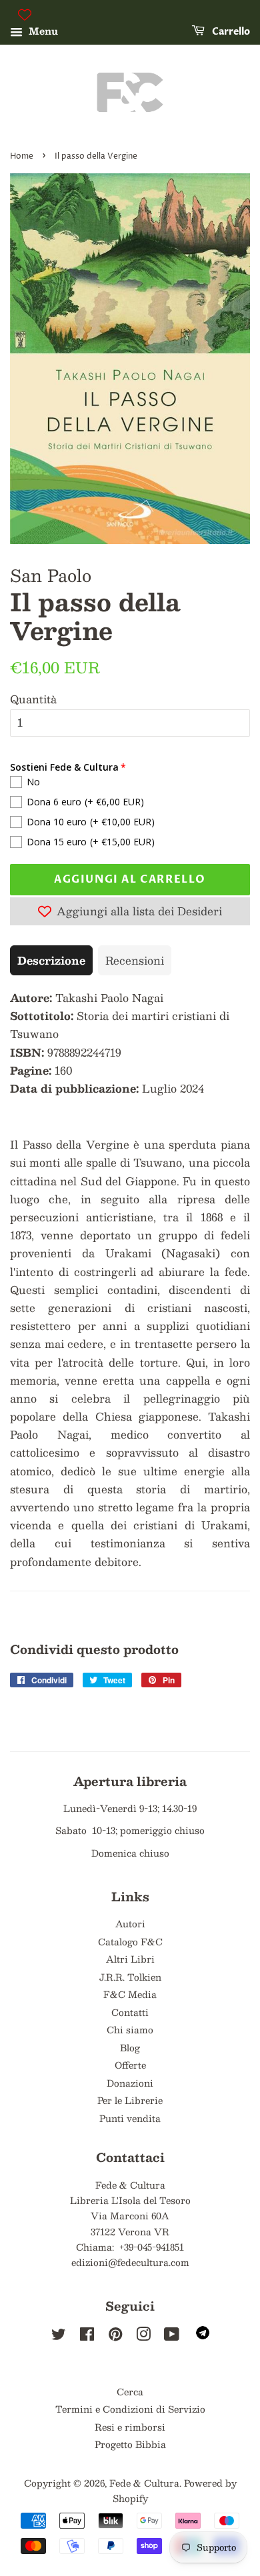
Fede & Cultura (144, 2483)
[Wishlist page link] (25, 15)
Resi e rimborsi (130, 2427)
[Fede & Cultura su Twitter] (59, 2336)
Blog (130, 2048)
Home (22, 156)
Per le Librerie (130, 2100)
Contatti (130, 2012)
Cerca (130, 2392)
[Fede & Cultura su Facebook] (87, 2336)
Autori (130, 1924)
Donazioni (130, 2083)
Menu (42, 31)
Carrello (230, 32)
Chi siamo (130, 2030)
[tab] (51, 960)
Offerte (130, 2065)
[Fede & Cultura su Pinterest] (115, 2336)
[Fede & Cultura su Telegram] (203, 2336)
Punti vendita (130, 2118)
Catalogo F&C (130, 1942)
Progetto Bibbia (130, 2444)
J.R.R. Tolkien (130, 1977)
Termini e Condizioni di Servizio (130, 2409)
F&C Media (130, 1994)
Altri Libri (130, 1959)
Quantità (33, 699)
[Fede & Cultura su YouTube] (172, 2336)
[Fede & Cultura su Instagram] (143, 2336)
